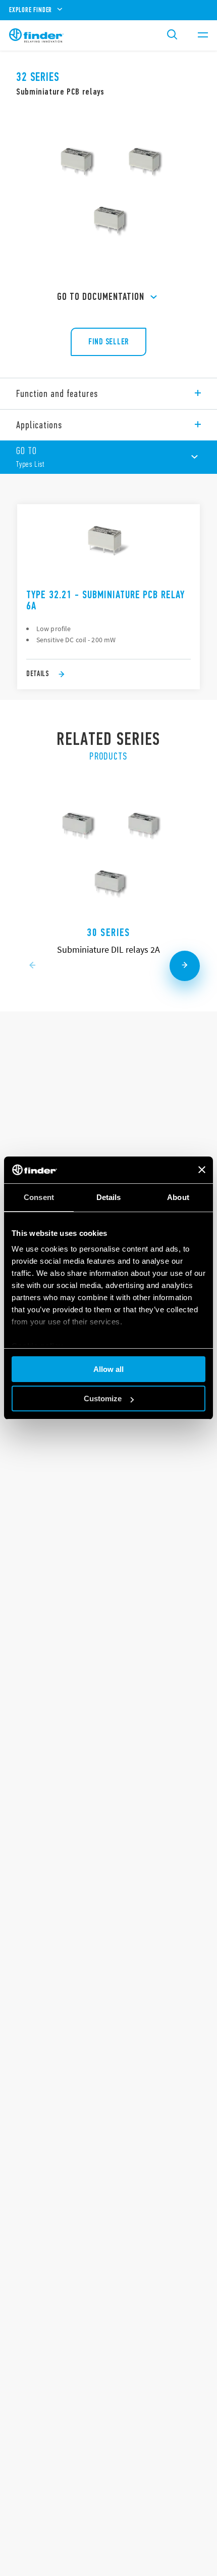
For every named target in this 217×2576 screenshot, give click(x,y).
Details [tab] (109, 1197)
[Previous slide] (32, 966)
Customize (103, 1398)
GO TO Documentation (101, 297)
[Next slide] (185, 966)
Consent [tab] (39, 1197)
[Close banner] (202, 1170)
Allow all (108, 1369)
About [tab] (178, 1197)
